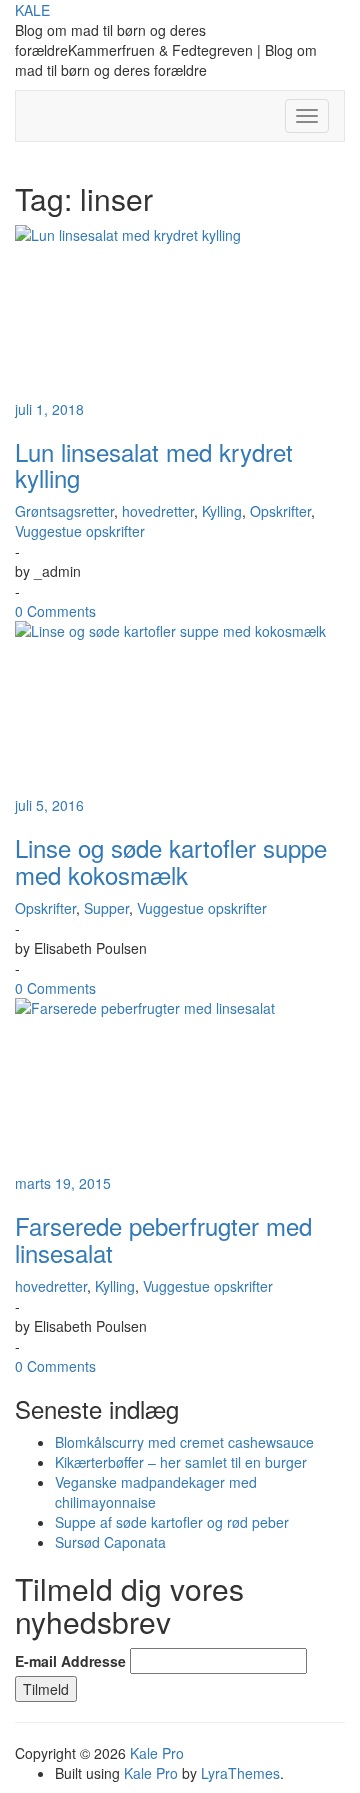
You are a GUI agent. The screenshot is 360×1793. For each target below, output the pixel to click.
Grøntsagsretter (64, 511)
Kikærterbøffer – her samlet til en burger (181, 1462)
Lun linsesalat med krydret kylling (154, 464)
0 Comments (55, 611)
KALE (32, 10)
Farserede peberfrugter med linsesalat (163, 1238)
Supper (106, 908)
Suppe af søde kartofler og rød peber (172, 1522)
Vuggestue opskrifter (80, 531)
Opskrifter (280, 511)
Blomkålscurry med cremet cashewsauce (184, 1442)
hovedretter (158, 511)
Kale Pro (157, 1753)
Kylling (222, 511)
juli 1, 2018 (49, 409)
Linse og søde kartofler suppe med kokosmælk (171, 860)
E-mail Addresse (70, 1661)
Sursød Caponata (110, 1542)
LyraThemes (240, 1773)
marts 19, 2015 (63, 1183)
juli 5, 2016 (49, 805)
